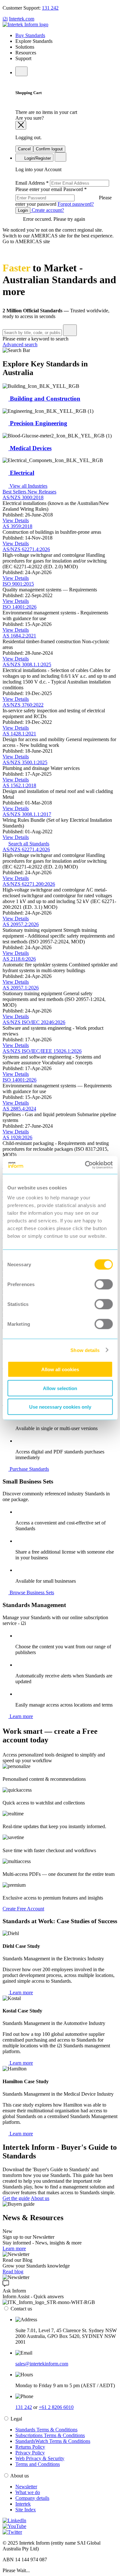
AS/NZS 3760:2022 (23, 705)
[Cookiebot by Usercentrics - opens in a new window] (85, 1165)
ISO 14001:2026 (20, 607)
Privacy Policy (30, 2453)
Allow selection (60, 1388)
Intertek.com (22, 19)
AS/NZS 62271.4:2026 (26, 549)
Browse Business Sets (31, 1592)
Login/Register (37, 158)
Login (23, 210)
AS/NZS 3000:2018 (23, 497)
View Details (16, 520)
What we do (28, 2492)
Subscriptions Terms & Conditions (50, 2435)
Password (64, 197)
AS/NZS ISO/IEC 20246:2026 (34, 1022)
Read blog (13, 2272)
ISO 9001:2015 (18, 584)
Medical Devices (30, 448)
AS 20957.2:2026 (21, 924)
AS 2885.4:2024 (19, 1109)
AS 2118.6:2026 (19, 959)
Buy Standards (30, 35)
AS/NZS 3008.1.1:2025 (27, 664)
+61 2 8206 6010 (56, 2407)
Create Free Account (23, 1909)
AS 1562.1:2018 (19, 785)
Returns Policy (30, 2447)
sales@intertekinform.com (42, 2364)
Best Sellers (15, 492)
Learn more (21, 1716)
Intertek (23, 2504)
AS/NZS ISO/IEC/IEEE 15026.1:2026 (42, 1051)
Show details (85, 1350)
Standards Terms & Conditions (46, 2430)
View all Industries (28, 486)
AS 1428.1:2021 (19, 734)
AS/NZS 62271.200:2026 (29, 884)
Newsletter (26, 2487)
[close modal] (21, 125)
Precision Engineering (38, 423)
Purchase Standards (29, 1469)
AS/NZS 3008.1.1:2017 (27, 814)
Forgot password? (76, 204)
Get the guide (16, 2198)
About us (40, 2198)
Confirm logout (49, 149)
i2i (5, 19)
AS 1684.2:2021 (19, 636)
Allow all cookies (60, 1369)
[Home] (25, 24)
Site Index (26, 2510)
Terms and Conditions (38, 2464)
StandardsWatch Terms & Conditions (53, 2441)
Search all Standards (29, 844)
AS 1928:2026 (17, 1137)
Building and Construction (44, 399)
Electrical (21, 473)
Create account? (47, 210)
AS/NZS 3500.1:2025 (25, 762)
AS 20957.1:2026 (21, 988)
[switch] (104, 1284)
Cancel (24, 149)
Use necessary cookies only (60, 1407)
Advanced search (20, 344)
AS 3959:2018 (17, 526)
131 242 (50, 8)
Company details (32, 2498)
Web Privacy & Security (40, 2458)
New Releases (42, 492)
